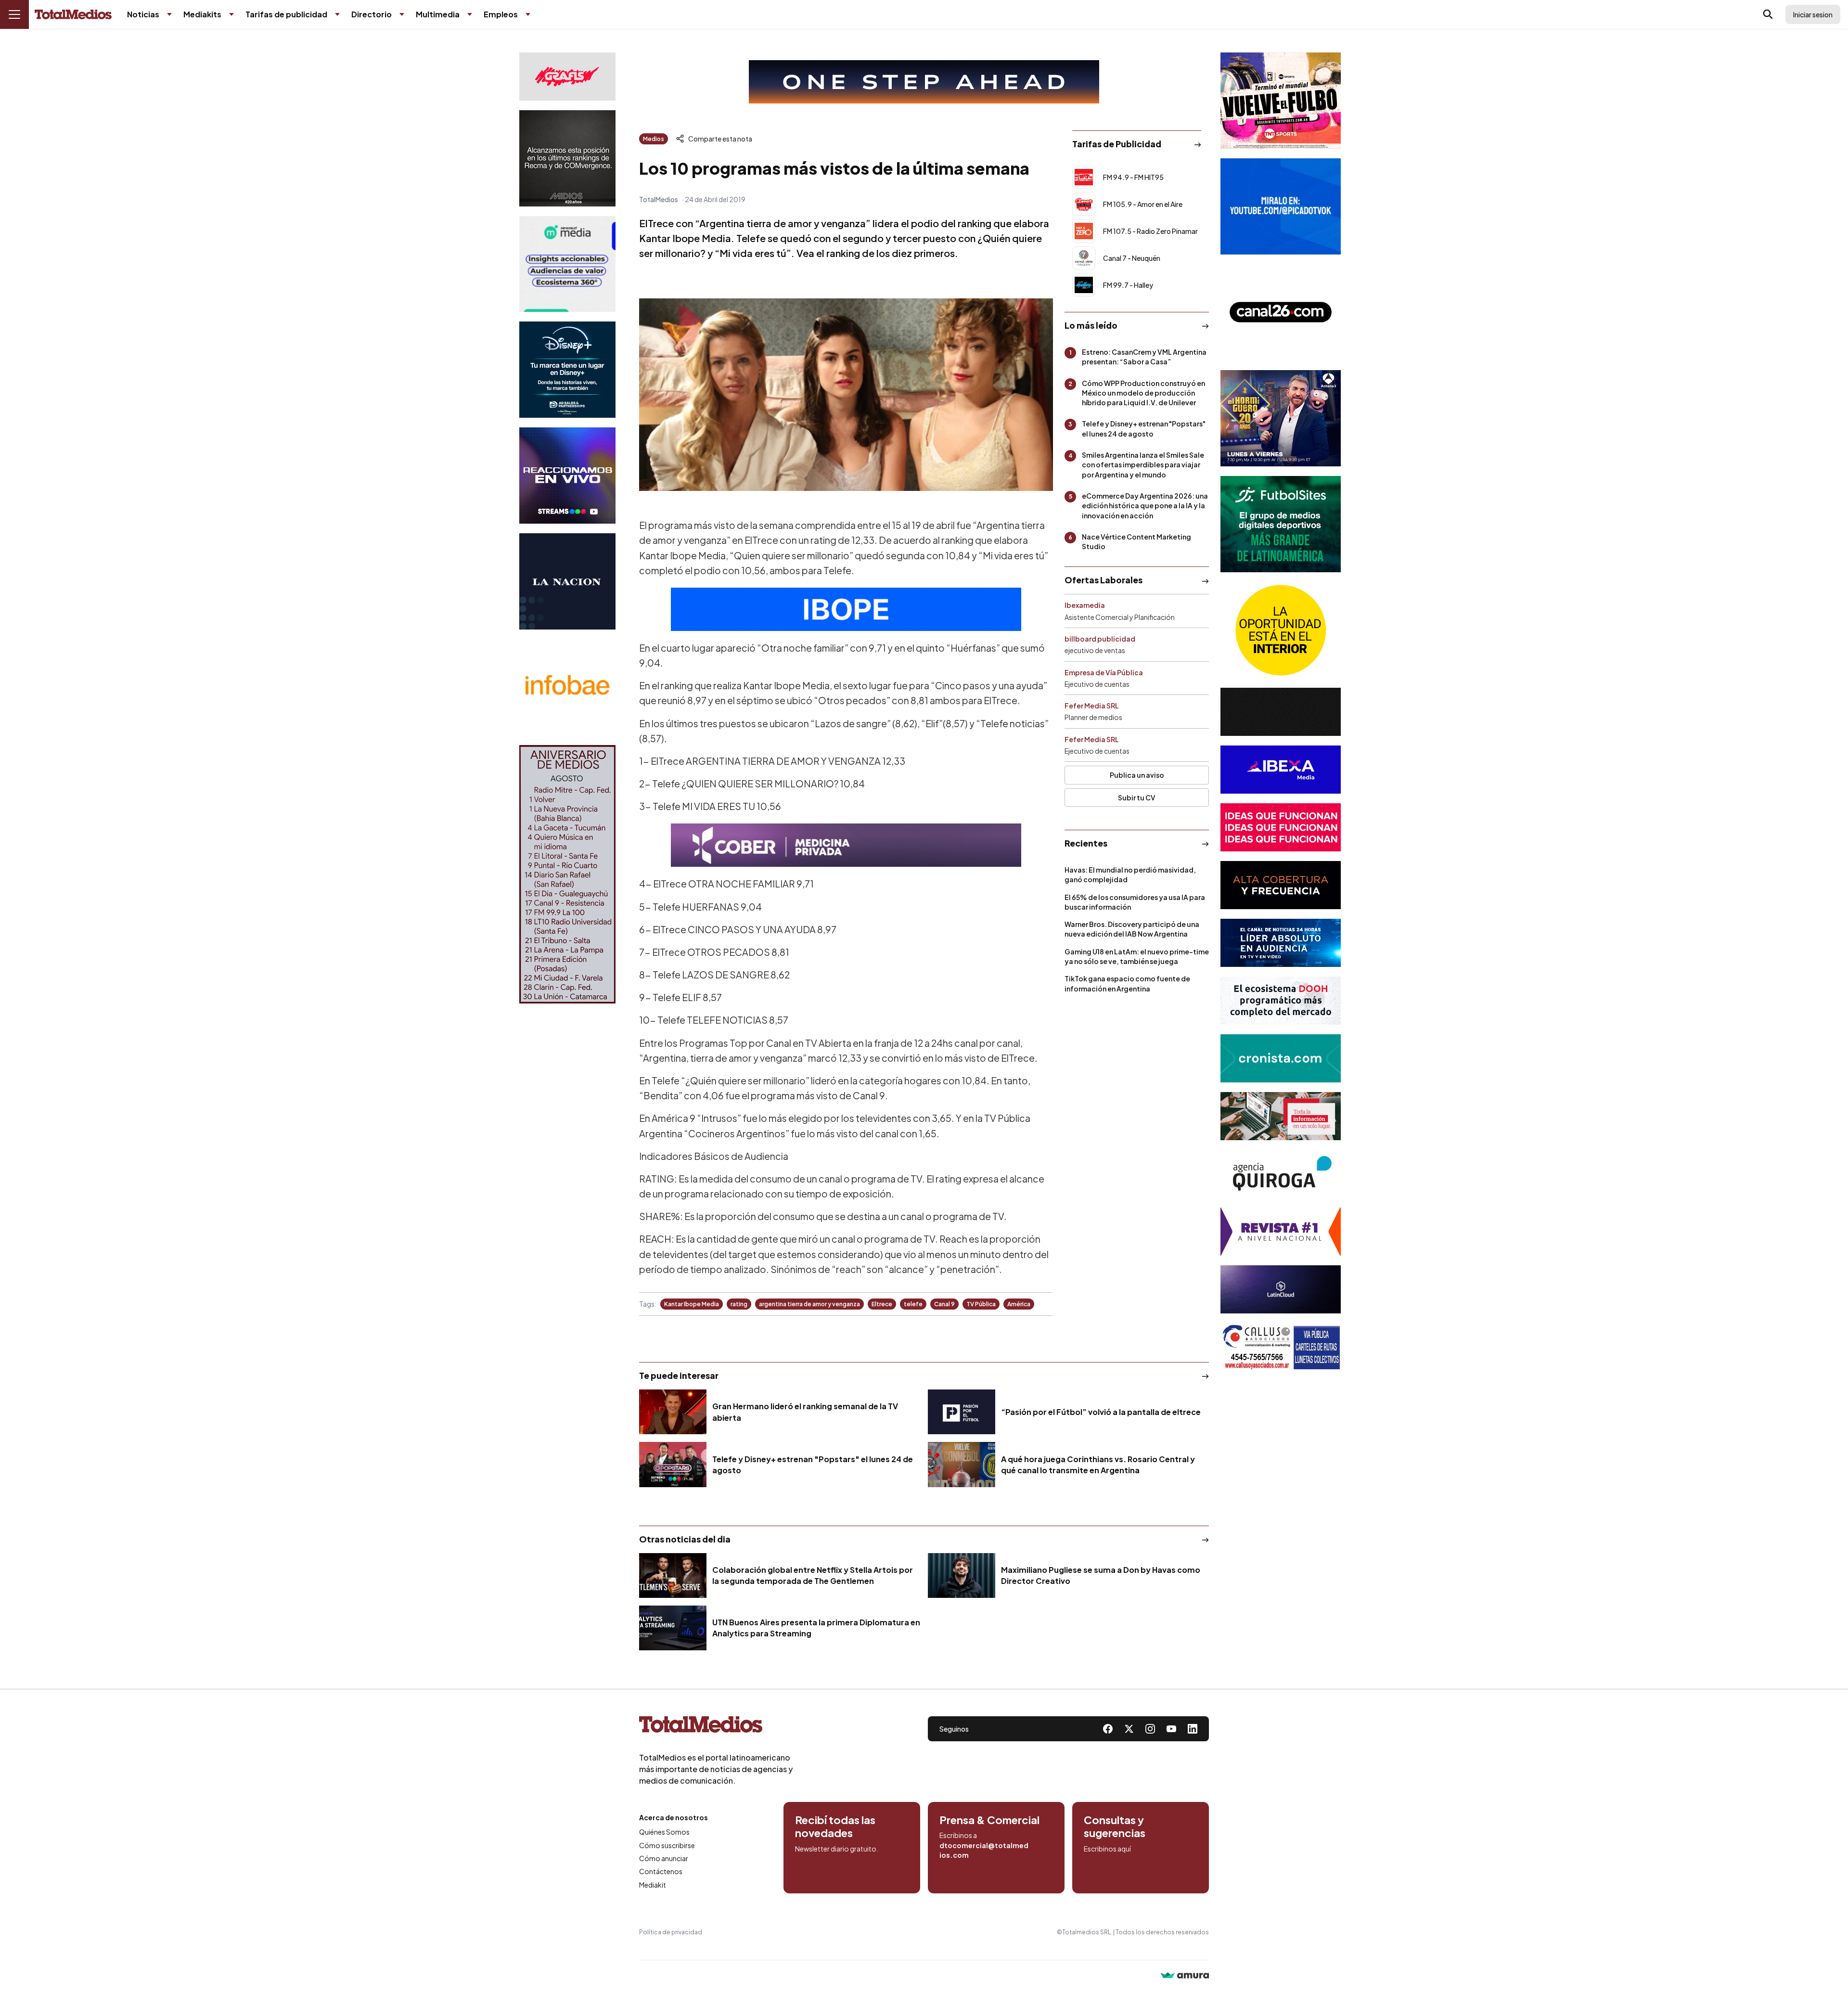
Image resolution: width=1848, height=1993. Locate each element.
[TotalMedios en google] (1150, 1729)
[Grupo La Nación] (567, 581)
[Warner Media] (1281, 101)
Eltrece (882, 1304)
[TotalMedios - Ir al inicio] (73, 15)
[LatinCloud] (1281, 1289)
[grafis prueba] (567, 77)
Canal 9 (944, 1304)
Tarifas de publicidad (286, 14)
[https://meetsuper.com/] (1281, 827)
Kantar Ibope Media (692, 1304)
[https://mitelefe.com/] (567, 476)
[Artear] (1281, 943)
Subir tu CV (1137, 797)
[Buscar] (1768, 14)
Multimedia (438, 14)
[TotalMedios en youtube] (1171, 1729)
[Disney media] (567, 370)
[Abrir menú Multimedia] (470, 14)
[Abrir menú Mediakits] (231, 14)
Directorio (372, 14)
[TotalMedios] (716, 1726)
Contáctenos (661, 1871)
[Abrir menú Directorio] (402, 14)
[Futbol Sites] (1281, 524)
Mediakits (202, 14)
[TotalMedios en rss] (1193, 1729)
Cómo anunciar (664, 1858)
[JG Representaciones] (1281, 630)
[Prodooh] (1281, 1001)
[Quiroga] (1281, 1174)
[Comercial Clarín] (1281, 1116)
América (1019, 1304)
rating (739, 1304)
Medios (654, 139)
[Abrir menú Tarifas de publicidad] (337, 14)
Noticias (143, 14)
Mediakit (653, 1885)
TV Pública (981, 1304)
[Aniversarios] (567, 874)
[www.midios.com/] (567, 158)
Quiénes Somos (664, 1832)
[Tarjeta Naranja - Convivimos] (1281, 1232)
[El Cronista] (1281, 1058)
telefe (913, 1304)
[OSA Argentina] (924, 82)
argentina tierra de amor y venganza (809, 1304)
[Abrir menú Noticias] (169, 14)
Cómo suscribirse (667, 1845)
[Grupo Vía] (1281, 885)
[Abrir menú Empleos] (528, 14)
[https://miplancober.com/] (846, 845)
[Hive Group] (1281, 712)
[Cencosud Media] (567, 264)
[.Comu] (1281, 206)
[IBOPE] (846, 609)
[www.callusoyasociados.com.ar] (1281, 1347)
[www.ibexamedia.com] (1281, 770)
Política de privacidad (671, 1932)
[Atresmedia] (1281, 418)
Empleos (501, 14)
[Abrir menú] (14, 14)
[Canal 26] (1281, 312)
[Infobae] (567, 687)
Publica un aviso (1137, 775)
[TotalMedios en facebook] (1108, 1729)
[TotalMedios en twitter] (1129, 1729)
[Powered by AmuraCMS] (1185, 1976)
